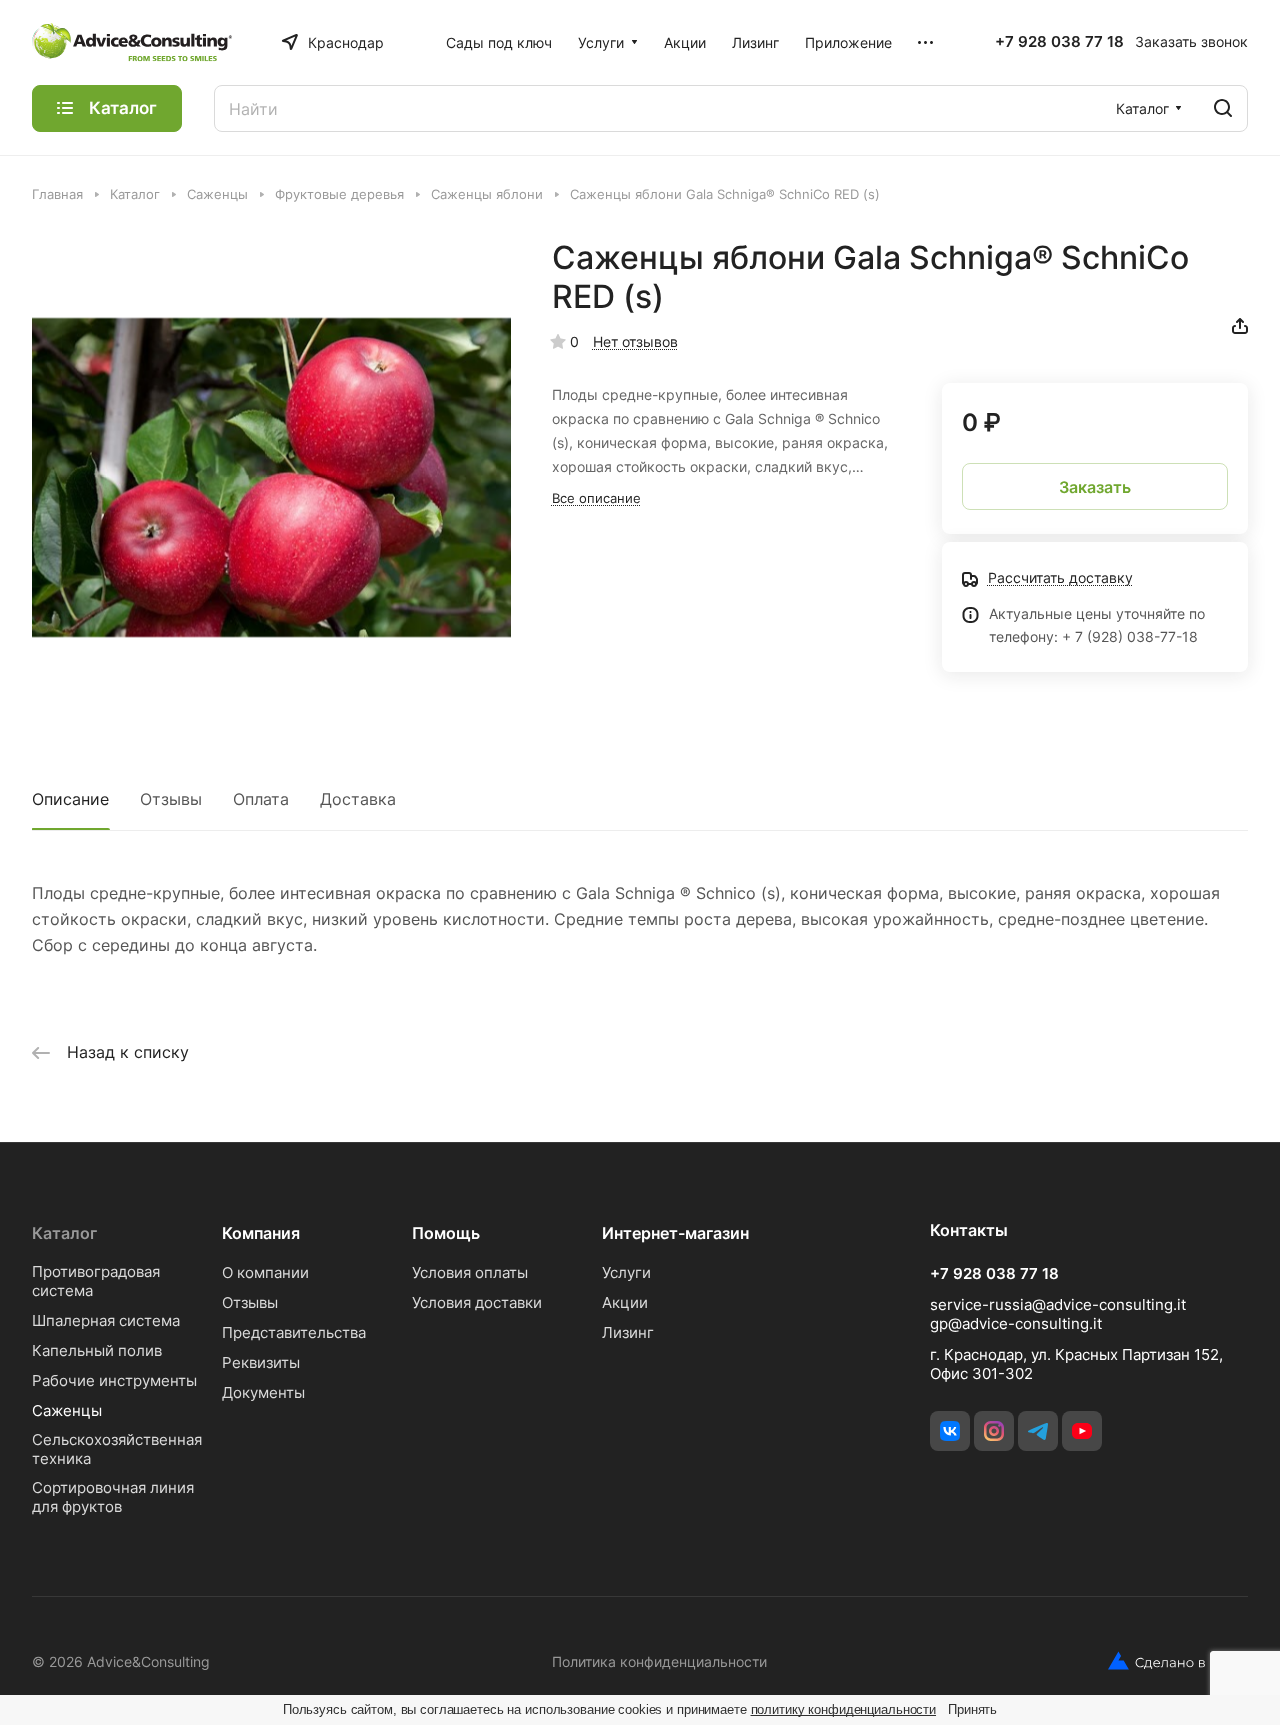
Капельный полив (97, 1350)
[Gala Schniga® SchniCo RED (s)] (271, 477)
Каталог (64, 1233)
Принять (972, 1709)
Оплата (261, 799)
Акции (625, 1302)
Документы (263, 1392)
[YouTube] (1082, 1431)
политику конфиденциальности (844, 1709)
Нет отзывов (635, 341)
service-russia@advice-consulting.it (1058, 1304)
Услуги (626, 1272)
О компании (265, 1272)
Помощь (446, 1233)
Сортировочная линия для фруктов (113, 1497)
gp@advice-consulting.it (1016, 1323)
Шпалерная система (106, 1320)
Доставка (358, 799)
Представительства (294, 1332)
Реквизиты (261, 1362)
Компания (261, 1233)
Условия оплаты (470, 1272)
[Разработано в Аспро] (1178, 1661)
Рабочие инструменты (114, 1380)
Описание (70, 799)
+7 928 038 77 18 (1059, 42)
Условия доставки (477, 1302)
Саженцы (67, 1410)
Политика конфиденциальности (659, 1661)
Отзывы (171, 799)
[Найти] (1223, 108)
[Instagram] (994, 1431)
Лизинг (628, 1332)
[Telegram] (1038, 1431)
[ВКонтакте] (950, 1431)
